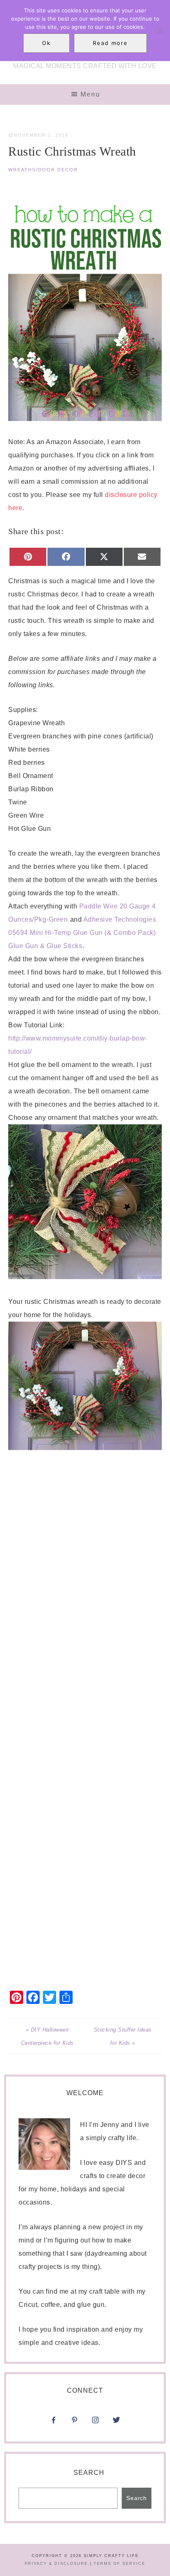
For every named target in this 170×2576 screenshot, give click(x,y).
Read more (110, 43)
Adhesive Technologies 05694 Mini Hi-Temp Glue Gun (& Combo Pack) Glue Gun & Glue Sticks (82, 933)
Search (89, 2473)
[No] (160, 31)
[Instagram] (116, 2409)
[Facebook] (54, 2423)
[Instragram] (95, 2423)
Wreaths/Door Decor (43, 170)
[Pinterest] (75, 2423)
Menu (90, 94)
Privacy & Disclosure (56, 2564)
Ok (46, 43)
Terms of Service (119, 2564)
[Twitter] (116, 2423)
